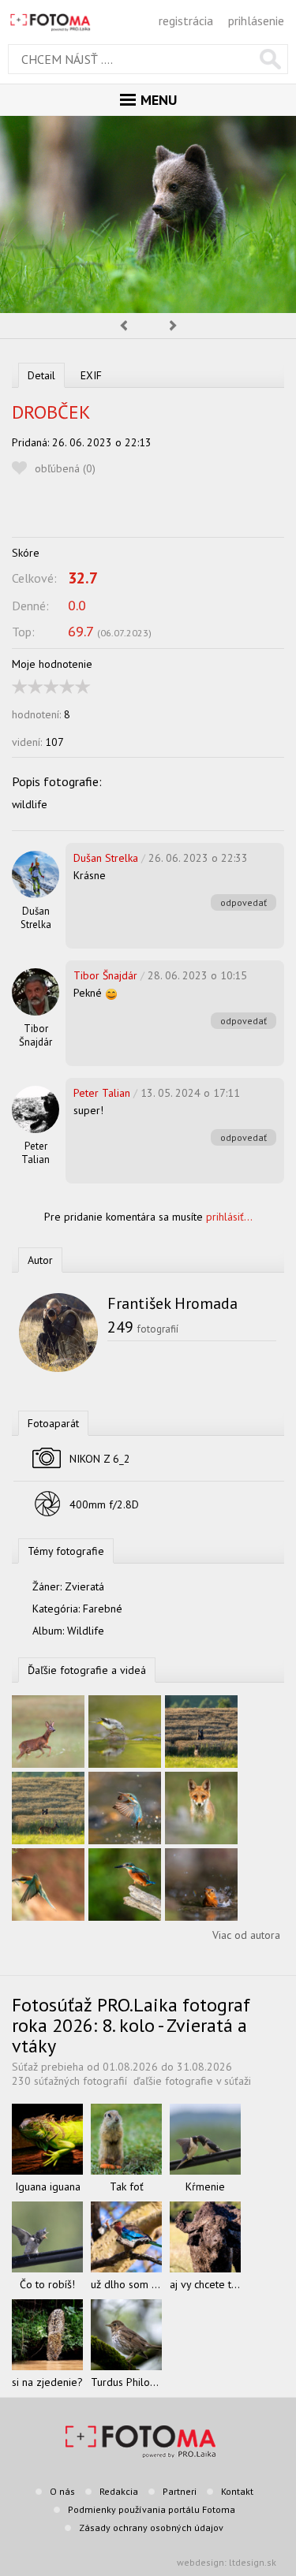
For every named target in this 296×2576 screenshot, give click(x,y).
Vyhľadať (270, 59)
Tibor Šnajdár (36, 1035)
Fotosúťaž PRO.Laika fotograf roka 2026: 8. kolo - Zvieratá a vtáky (131, 2025)
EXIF (91, 375)
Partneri (180, 2491)
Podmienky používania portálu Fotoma (152, 2509)
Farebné (103, 1609)
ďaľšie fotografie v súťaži (192, 2081)
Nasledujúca (174, 326)
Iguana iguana (48, 2186)
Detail (41, 375)
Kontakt (237, 2491)
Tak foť (127, 2186)
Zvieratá (84, 1586)
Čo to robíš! (47, 2284)
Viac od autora (246, 1935)
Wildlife (86, 1631)
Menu (159, 100)
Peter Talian (36, 1153)
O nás (62, 2491)
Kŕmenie (205, 2186)
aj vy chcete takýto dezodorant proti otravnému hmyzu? (205, 2284)
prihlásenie (256, 21)
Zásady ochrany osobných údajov (151, 2528)
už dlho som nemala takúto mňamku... (126, 2284)
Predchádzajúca (123, 326)
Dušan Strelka (36, 918)
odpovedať (244, 902)
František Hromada (172, 1303)
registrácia (186, 21)
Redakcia (119, 2491)
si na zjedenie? (47, 2382)
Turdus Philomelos (126, 2382)
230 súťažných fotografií (69, 2081)
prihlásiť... (229, 1217)
